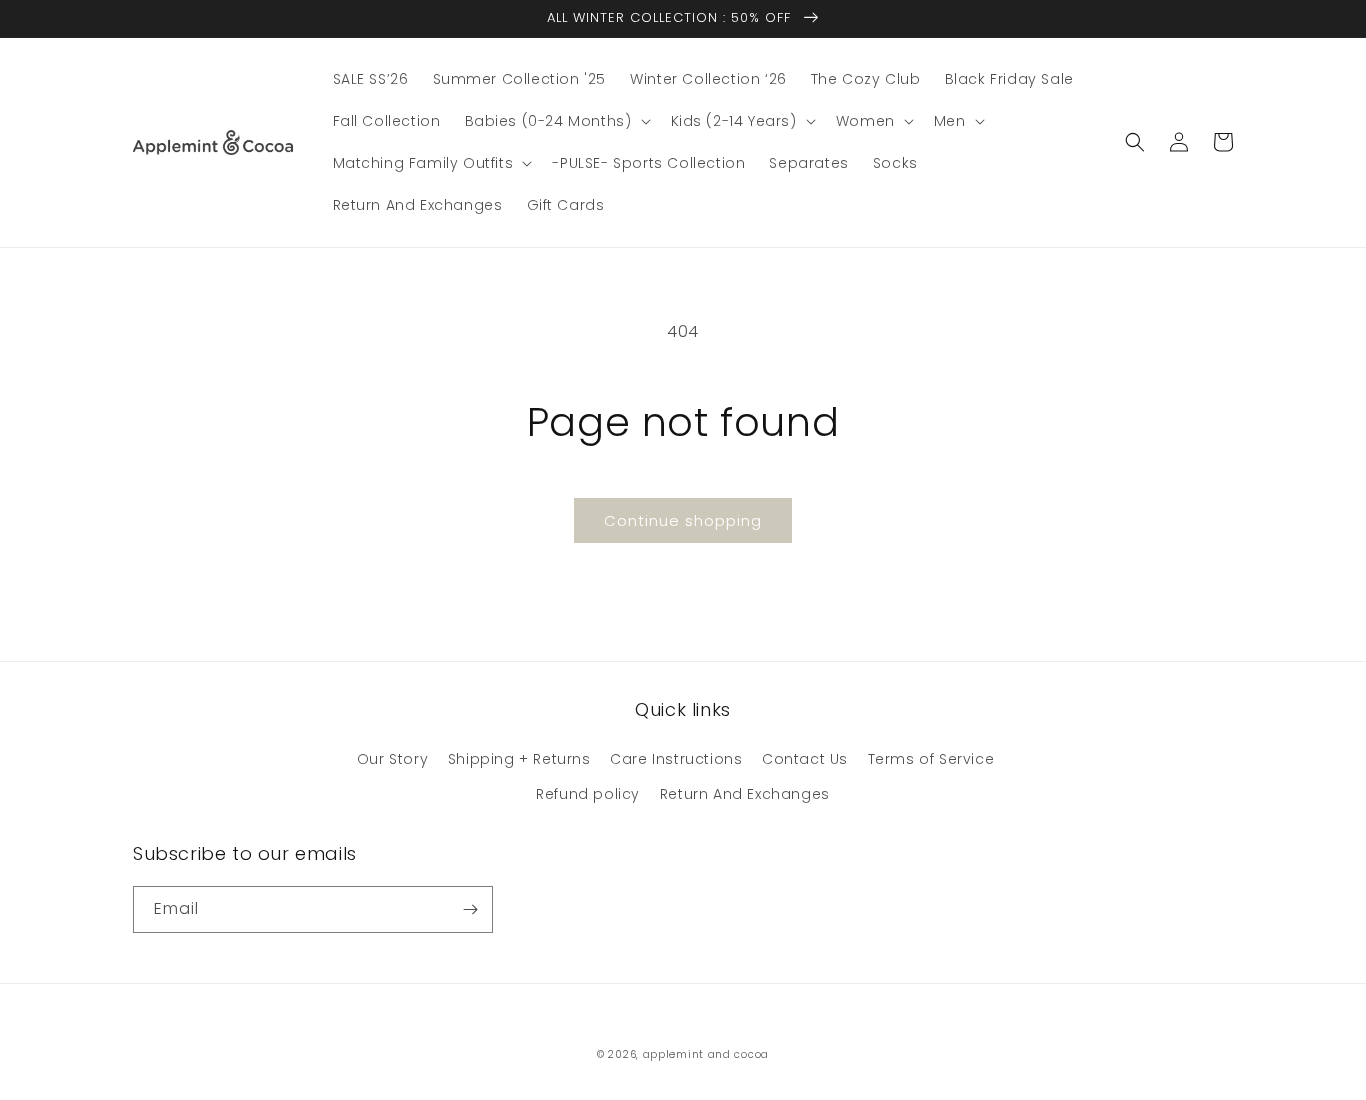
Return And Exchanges (745, 794)
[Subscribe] (470, 909)
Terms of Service (931, 759)
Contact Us (805, 759)
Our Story (392, 759)
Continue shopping (683, 520)
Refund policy (588, 794)
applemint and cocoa (706, 1054)
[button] (556, 121)
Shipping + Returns (519, 759)
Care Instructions (676, 759)
